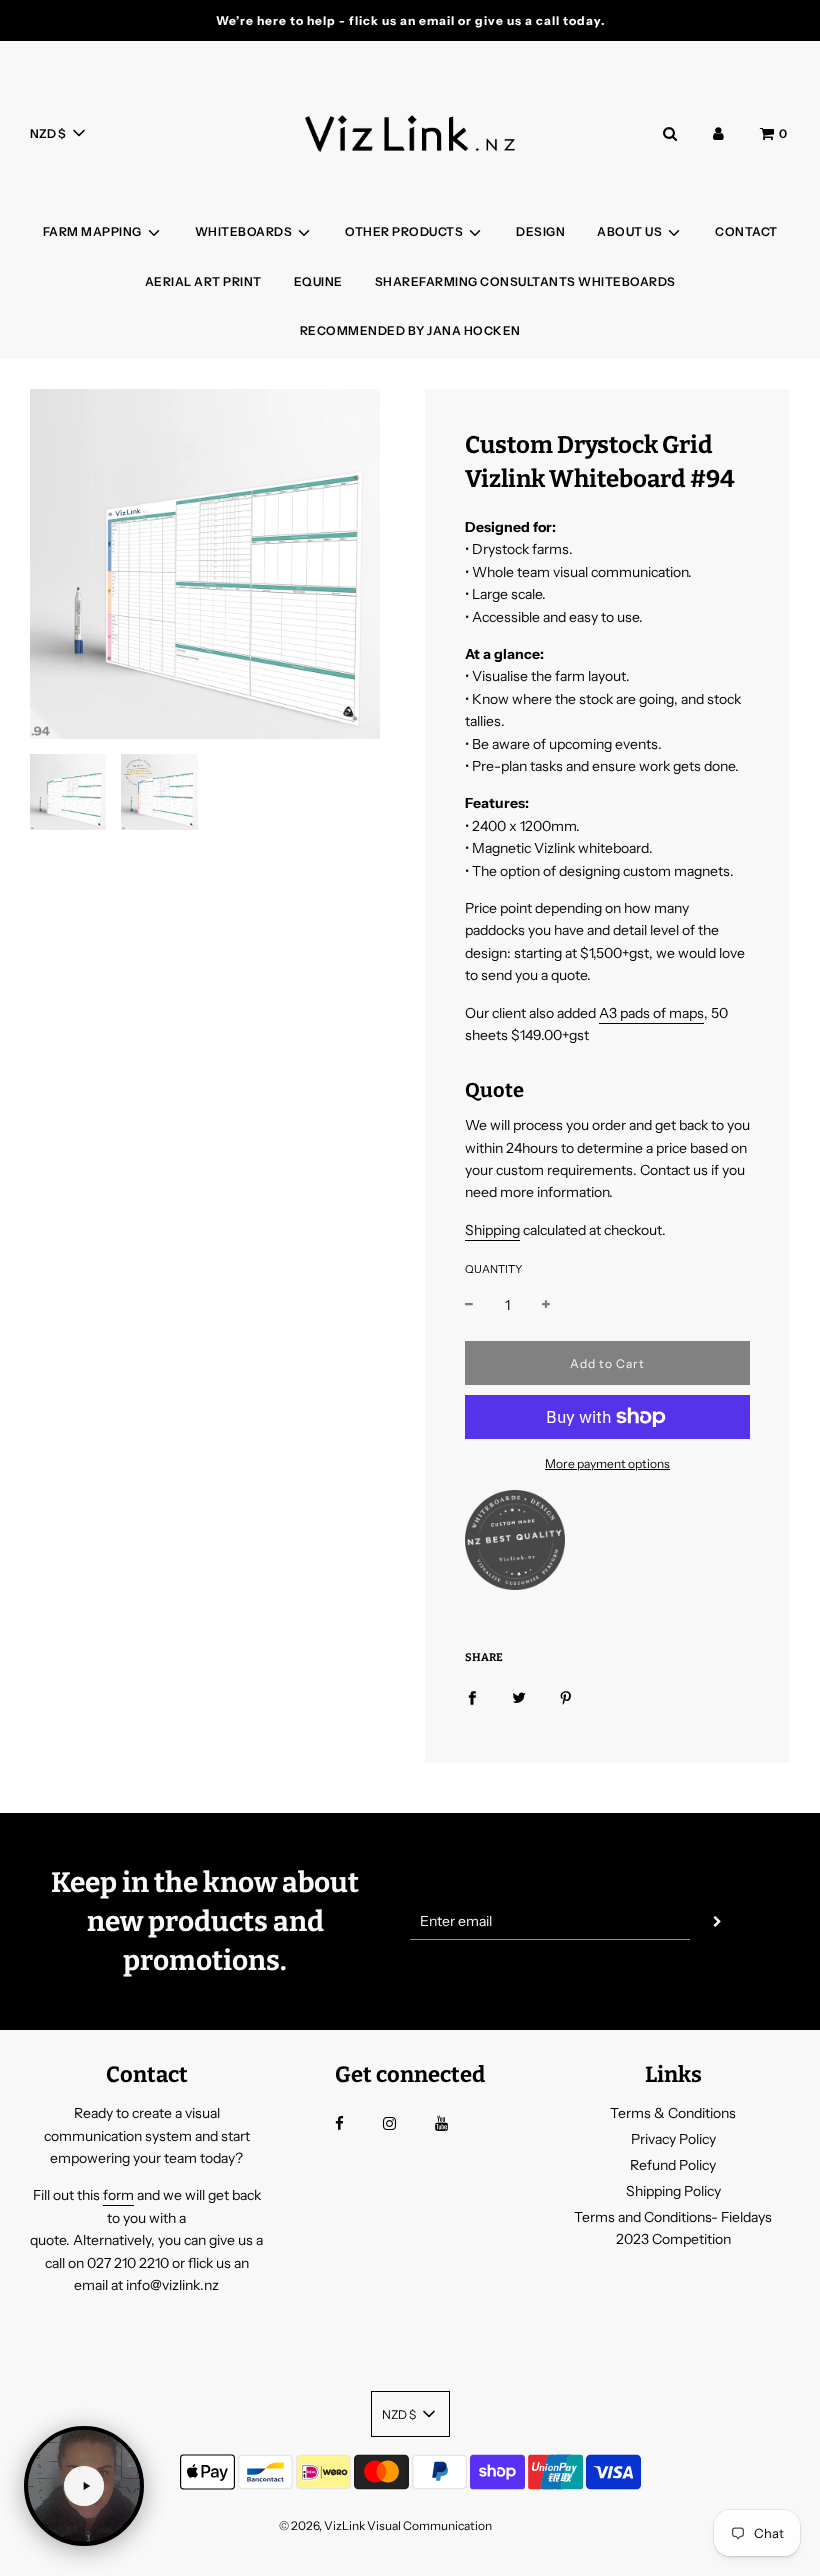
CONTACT (746, 231)
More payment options (607, 1463)
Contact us (674, 1170)
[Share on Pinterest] (566, 1697)
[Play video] (84, 2486)
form (118, 2195)
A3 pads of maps (651, 1013)
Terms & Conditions (673, 2113)
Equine (318, 281)
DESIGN (540, 231)
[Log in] (718, 133)
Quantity (493, 1269)
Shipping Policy (673, 2191)
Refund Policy (673, 2165)
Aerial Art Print (203, 281)
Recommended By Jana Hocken (410, 330)
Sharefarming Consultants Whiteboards (525, 281)
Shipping (492, 1230)
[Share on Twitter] (519, 1697)
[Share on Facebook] (472, 1697)
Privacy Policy (673, 2139)
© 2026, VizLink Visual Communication (385, 2525)
